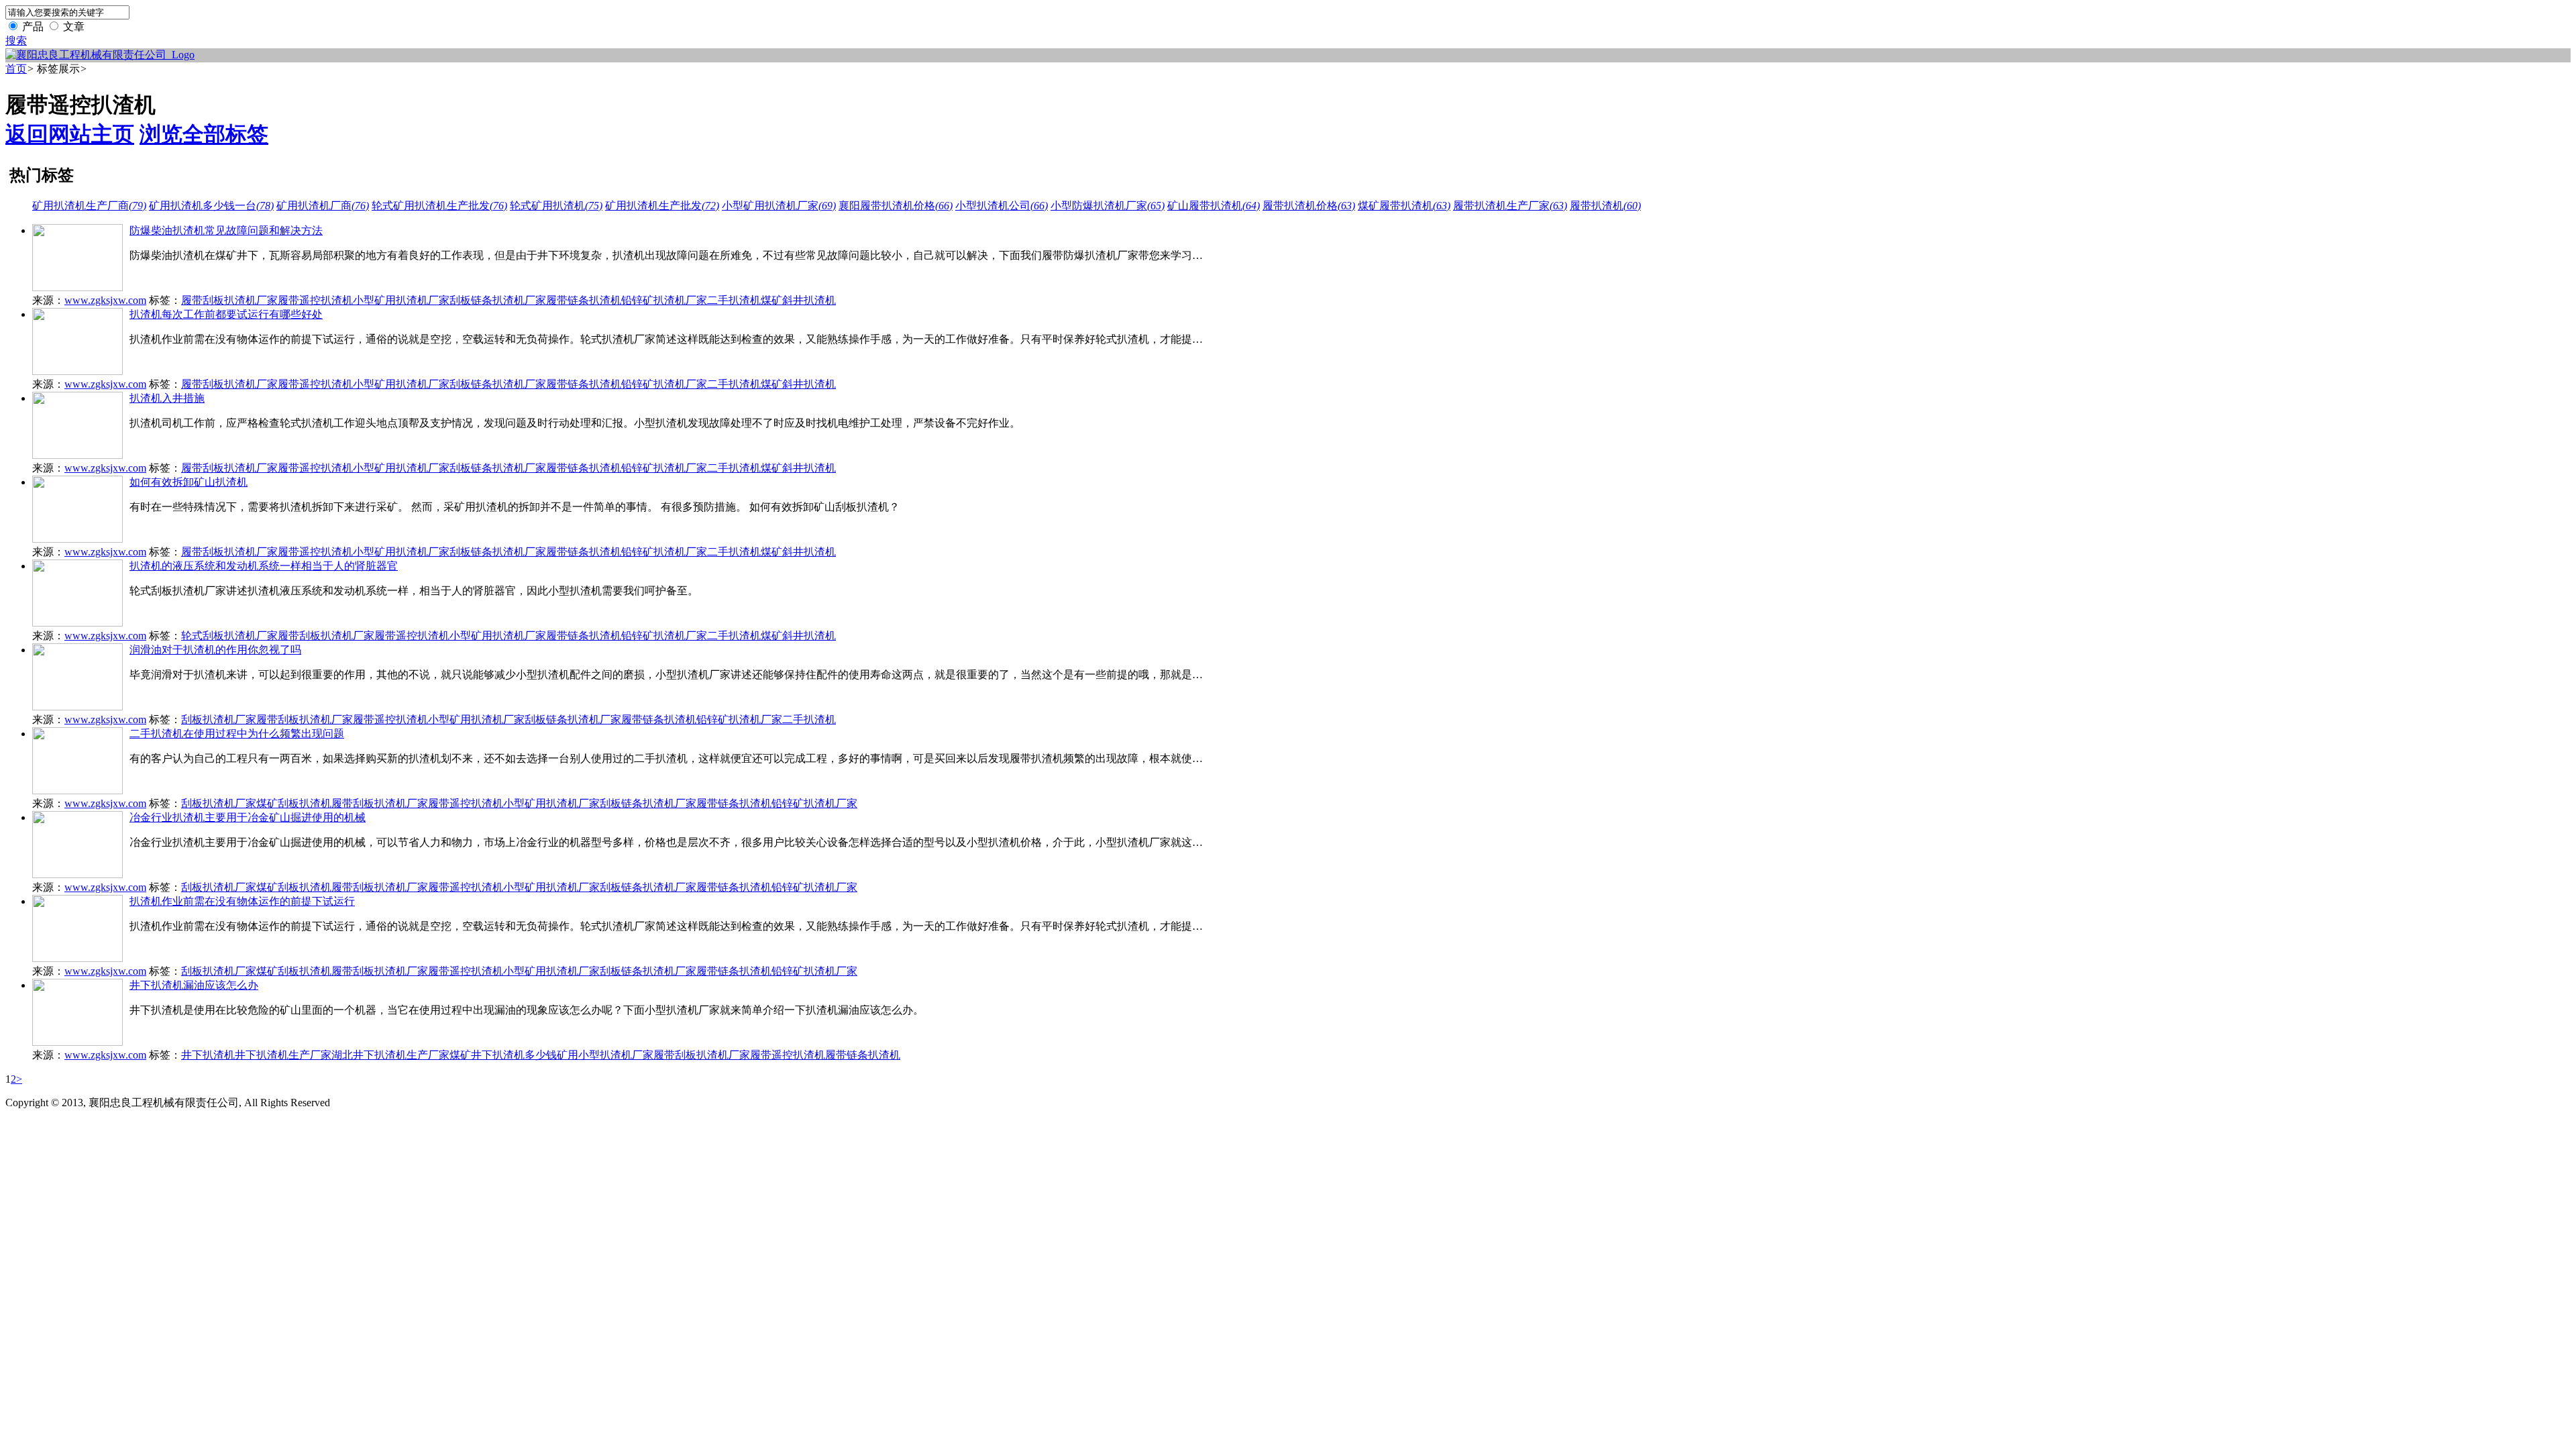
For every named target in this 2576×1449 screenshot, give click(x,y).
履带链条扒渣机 (584, 300)
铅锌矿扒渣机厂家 (664, 300)
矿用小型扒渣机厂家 (605, 1055)
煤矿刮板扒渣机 (294, 803)
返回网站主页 (70, 134)
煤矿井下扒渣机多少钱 (503, 1055)
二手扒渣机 (734, 300)
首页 (16, 69)
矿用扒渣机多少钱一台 (211, 206)
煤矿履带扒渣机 (1404, 206)
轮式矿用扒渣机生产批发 (439, 206)
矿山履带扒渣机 (1214, 206)
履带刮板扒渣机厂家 (229, 300)
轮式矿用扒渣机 (556, 206)
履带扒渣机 (1605, 206)
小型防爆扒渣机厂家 (1108, 206)
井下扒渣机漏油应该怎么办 (194, 985)
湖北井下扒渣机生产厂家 (390, 1055)
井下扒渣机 (208, 1055)
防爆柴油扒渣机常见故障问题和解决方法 (226, 230)
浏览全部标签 (204, 134)
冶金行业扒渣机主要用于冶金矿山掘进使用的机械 (248, 817)
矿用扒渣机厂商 (323, 206)
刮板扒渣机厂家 (219, 719)
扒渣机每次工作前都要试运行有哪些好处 (226, 314)
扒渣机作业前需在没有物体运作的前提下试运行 (242, 901)
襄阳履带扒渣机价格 (896, 206)
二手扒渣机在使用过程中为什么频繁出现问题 (237, 734)
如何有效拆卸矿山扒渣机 (189, 482)
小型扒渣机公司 (1002, 206)
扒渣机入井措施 (167, 398)
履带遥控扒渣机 (315, 300)
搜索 (16, 41)
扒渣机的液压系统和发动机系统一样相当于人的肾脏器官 (264, 566)
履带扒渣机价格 (1309, 206)
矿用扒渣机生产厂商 (89, 206)
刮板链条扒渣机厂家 (498, 300)
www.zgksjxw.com (105, 300)
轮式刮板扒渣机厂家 (229, 636)
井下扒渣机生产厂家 (283, 1055)
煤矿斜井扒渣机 (798, 300)
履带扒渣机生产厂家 (1510, 206)
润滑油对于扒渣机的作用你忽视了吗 (215, 650)
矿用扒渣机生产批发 (662, 206)
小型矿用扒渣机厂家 (779, 206)
